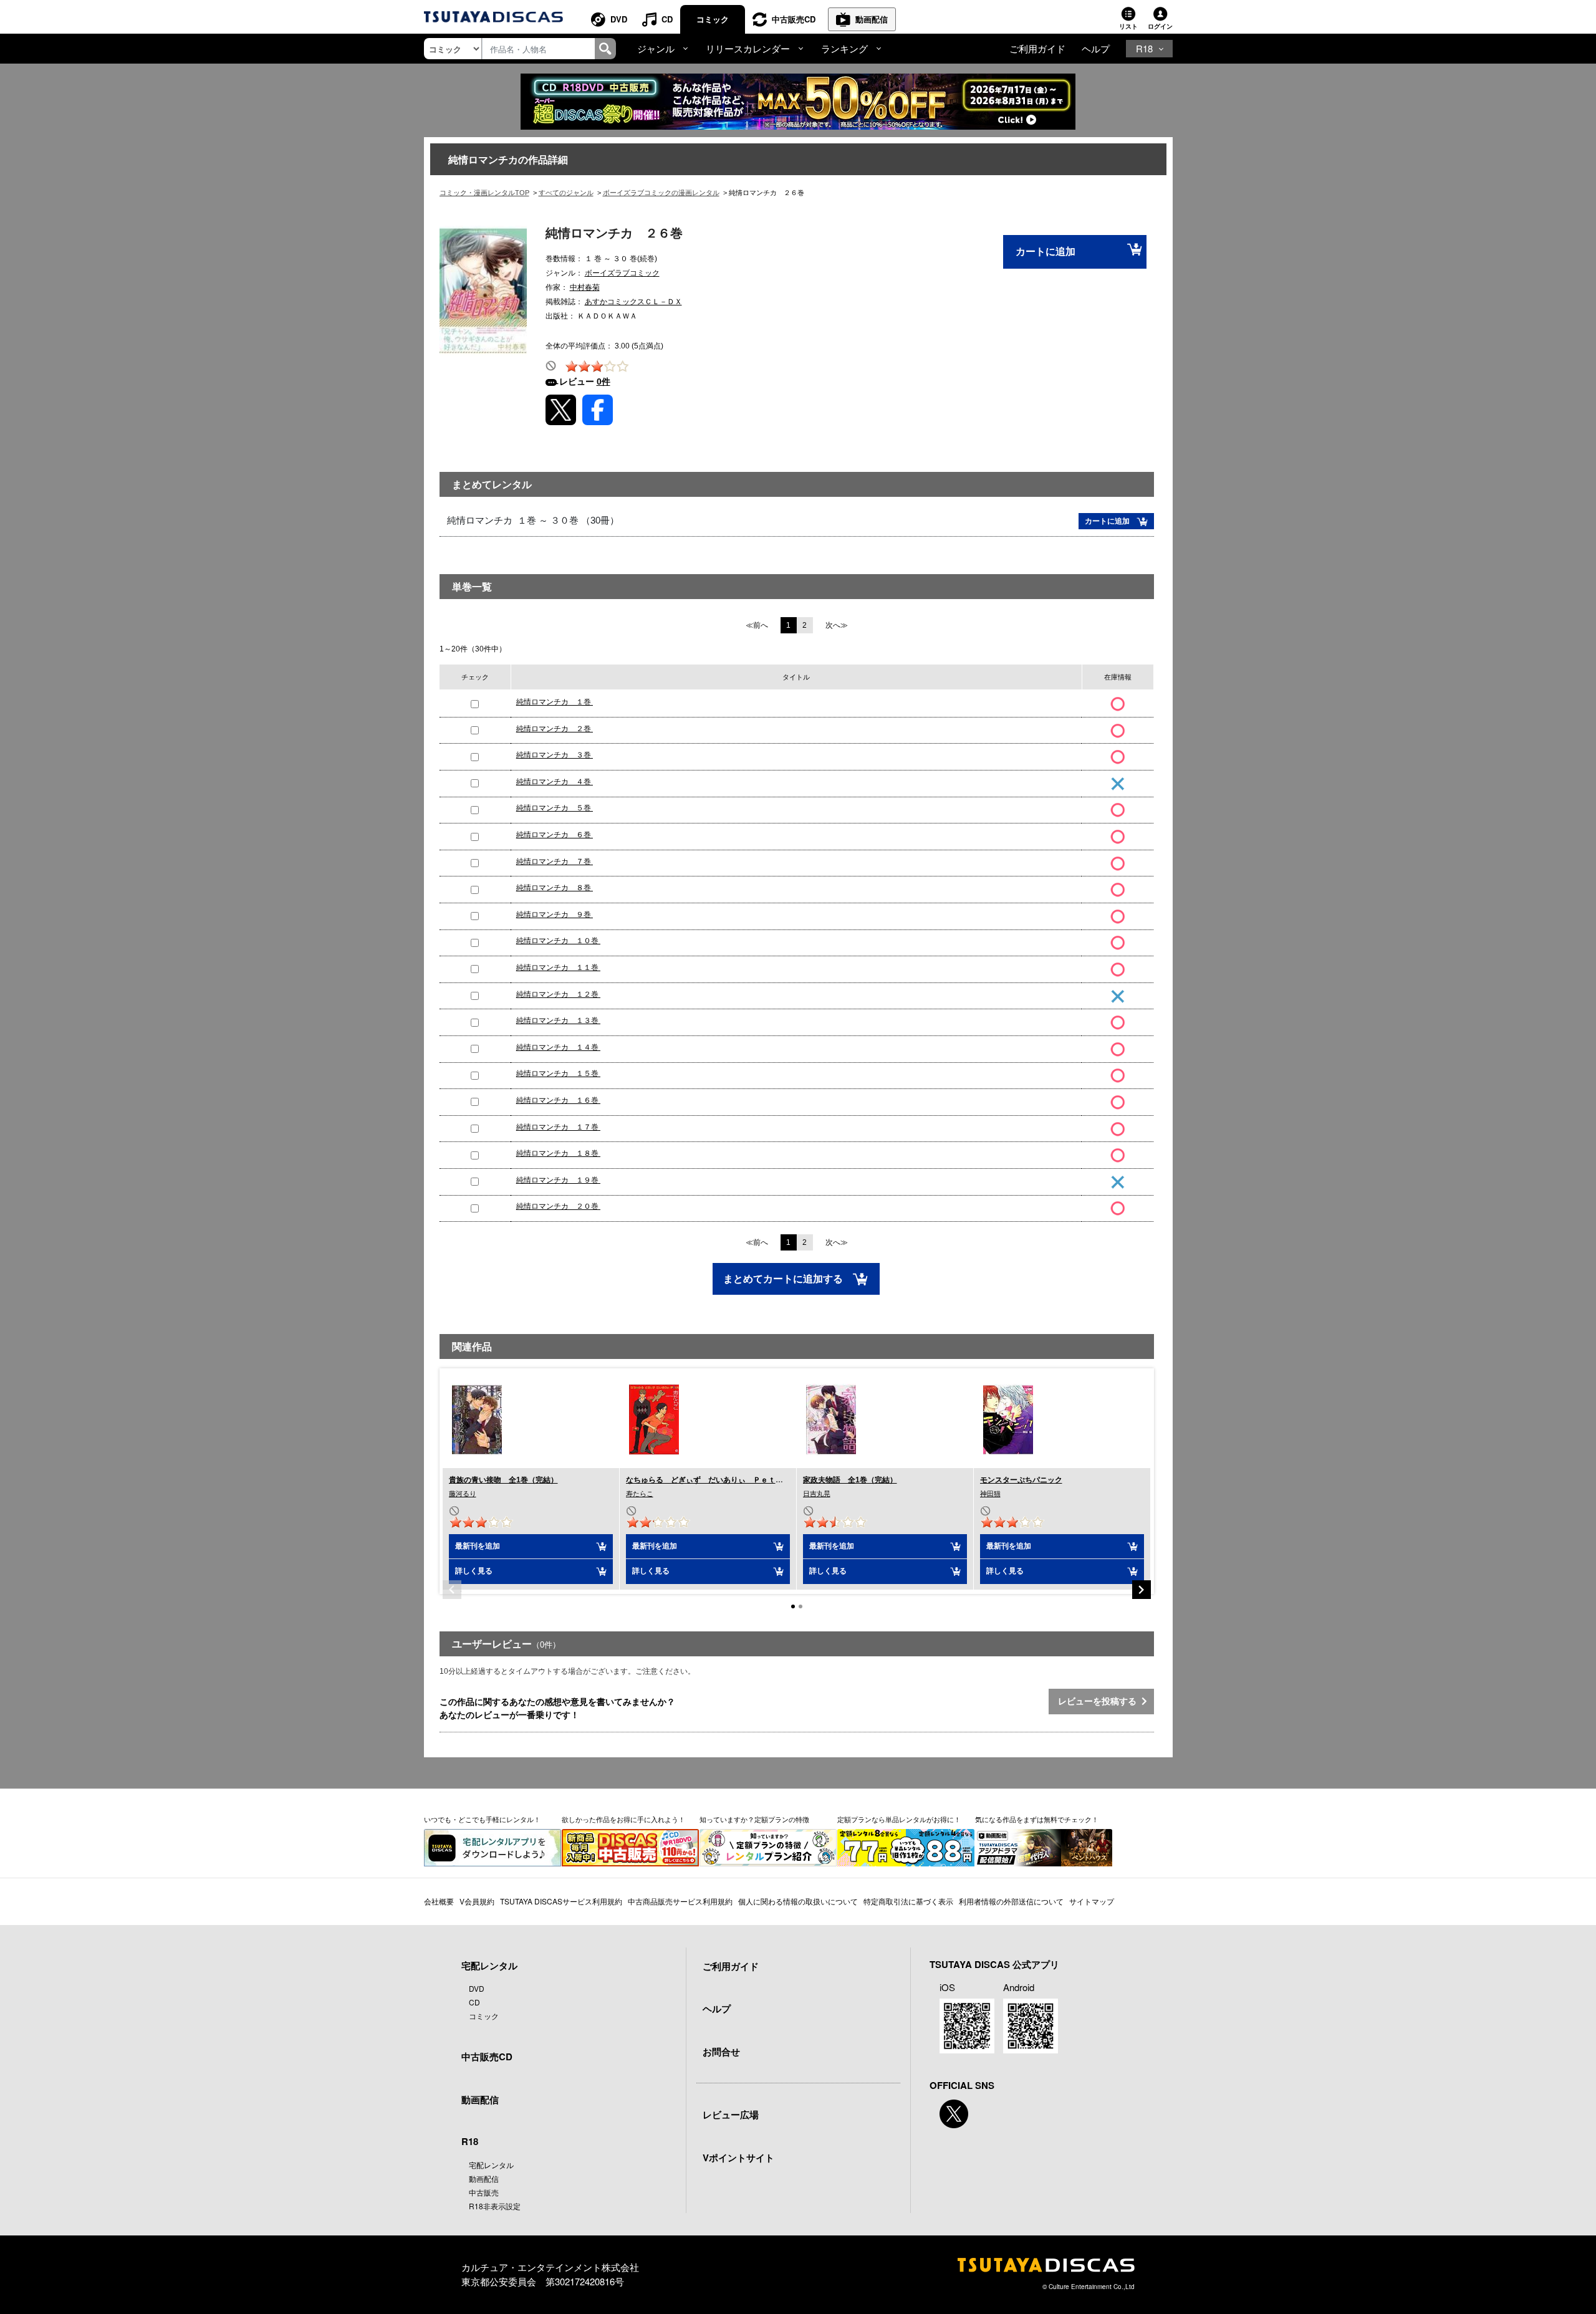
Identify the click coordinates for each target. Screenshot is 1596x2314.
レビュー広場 (731, 2115)
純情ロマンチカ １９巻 (558, 1180)
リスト (1128, 26)
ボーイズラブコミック (622, 273)
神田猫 (990, 1494)
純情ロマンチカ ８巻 (555, 888)
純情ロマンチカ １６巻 (558, 1100)
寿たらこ (640, 1494)
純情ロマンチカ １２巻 (558, 994)
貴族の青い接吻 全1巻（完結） (503, 1480)
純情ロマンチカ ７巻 (555, 862)
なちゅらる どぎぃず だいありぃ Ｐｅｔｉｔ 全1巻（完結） (737, 1480)
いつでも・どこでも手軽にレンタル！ (482, 1819)
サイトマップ (1092, 1901)
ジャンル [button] (656, 48)
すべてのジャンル (566, 193)
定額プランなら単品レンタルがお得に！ (899, 1819)
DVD (619, 19)
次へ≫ (837, 625)
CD (667, 19)
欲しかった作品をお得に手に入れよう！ (623, 1819)
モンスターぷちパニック (1021, 1480)
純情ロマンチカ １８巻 (558, 1153)
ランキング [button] (844, 48)
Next (1142, 1590)
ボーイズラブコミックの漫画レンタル (661, 193)
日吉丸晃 (817, 1494)
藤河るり (463, 1494)
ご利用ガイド (1037, 48)
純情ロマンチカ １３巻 (558, 1020)
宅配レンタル (491, 2165)
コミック (713, 19)
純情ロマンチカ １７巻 (558, 1127)
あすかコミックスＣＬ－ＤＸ (633, 302)
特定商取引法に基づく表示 (908, 1901)
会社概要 (439, 1901)
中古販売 (484, 2192)
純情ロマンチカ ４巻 (555, 782)
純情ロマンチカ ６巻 (555, 835)
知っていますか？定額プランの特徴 (754, 1819)
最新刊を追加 (478, 1546)
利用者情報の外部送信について (1011, 1901)
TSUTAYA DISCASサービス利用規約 (561, 1901)
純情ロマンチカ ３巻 (555, 755)
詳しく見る (474, 1571)
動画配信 (872, 19)
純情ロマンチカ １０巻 (558, 941)
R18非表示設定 (495, 2206)
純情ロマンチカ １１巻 (558, 967)
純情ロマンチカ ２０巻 (558, 1206)
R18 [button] (1144, 48)
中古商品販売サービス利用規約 (680, 1901)
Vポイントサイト (738, 2158)
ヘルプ (1096, 48)
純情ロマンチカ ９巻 (555, 915)
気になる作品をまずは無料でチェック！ (1037, 1819)
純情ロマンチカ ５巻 (555, 808)
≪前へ (757, 625)
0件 (603, 382)
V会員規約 (477, 1901)
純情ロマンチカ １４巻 (558, 1047)
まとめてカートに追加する (784, 1279)
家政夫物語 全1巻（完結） (850, 1480)
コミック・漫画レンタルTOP (484, 193)
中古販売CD (794, 19)
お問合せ (721, 2052)
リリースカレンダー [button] (748, 48)
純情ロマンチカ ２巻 (555, 729)
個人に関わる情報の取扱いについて (798, 1901)
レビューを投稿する (1100, 1701)
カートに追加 (1046, 252)
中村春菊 (585, 287)
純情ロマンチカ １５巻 (558, 1073)
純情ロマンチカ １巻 (555, 702)
